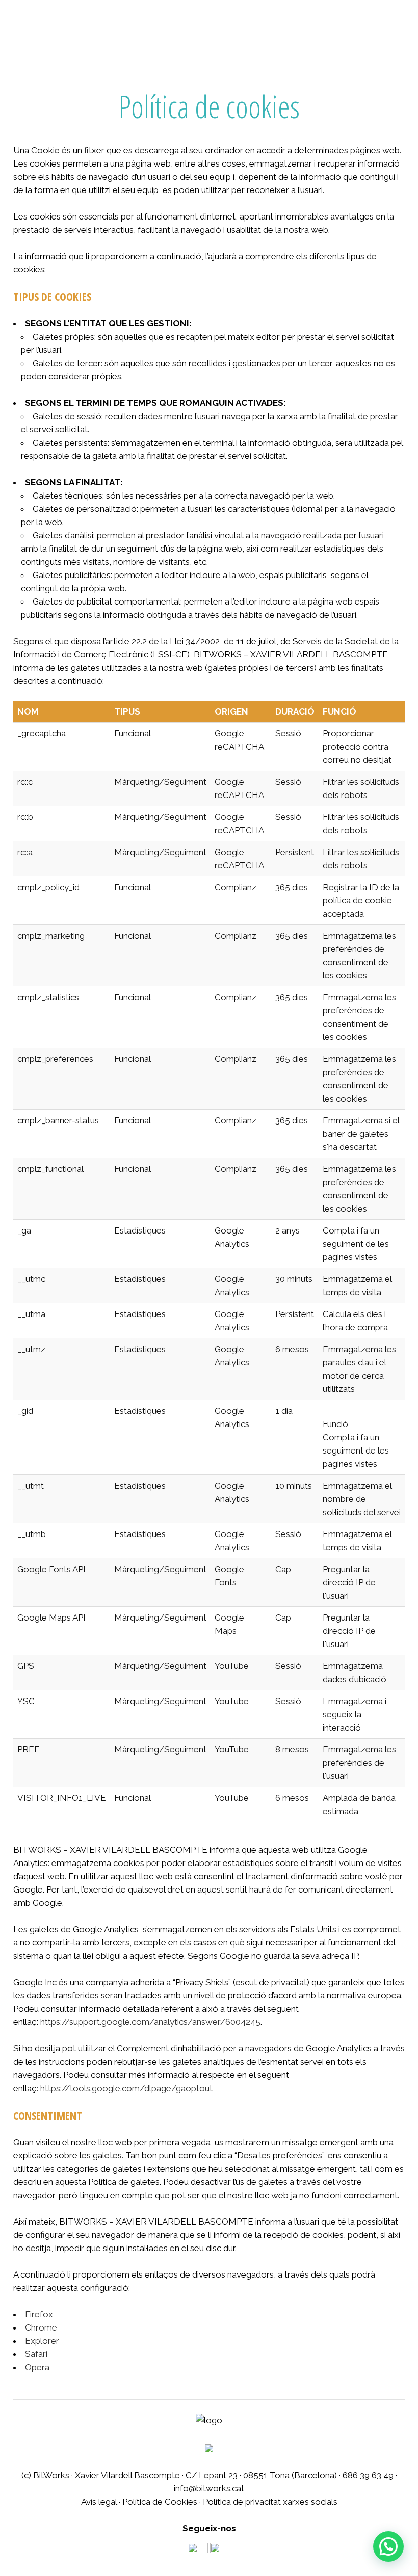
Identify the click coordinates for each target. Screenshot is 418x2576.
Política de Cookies (160, 2502)
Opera (37, 2367)
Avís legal (99, 2502)
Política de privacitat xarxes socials (270, 2502)
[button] (388, 2546)
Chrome (41, 2327)
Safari (36, 2354)
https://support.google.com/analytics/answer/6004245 (150, 2022)
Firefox (39, 2314)
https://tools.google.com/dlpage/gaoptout (126, 2088)
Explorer (42, 2341)
